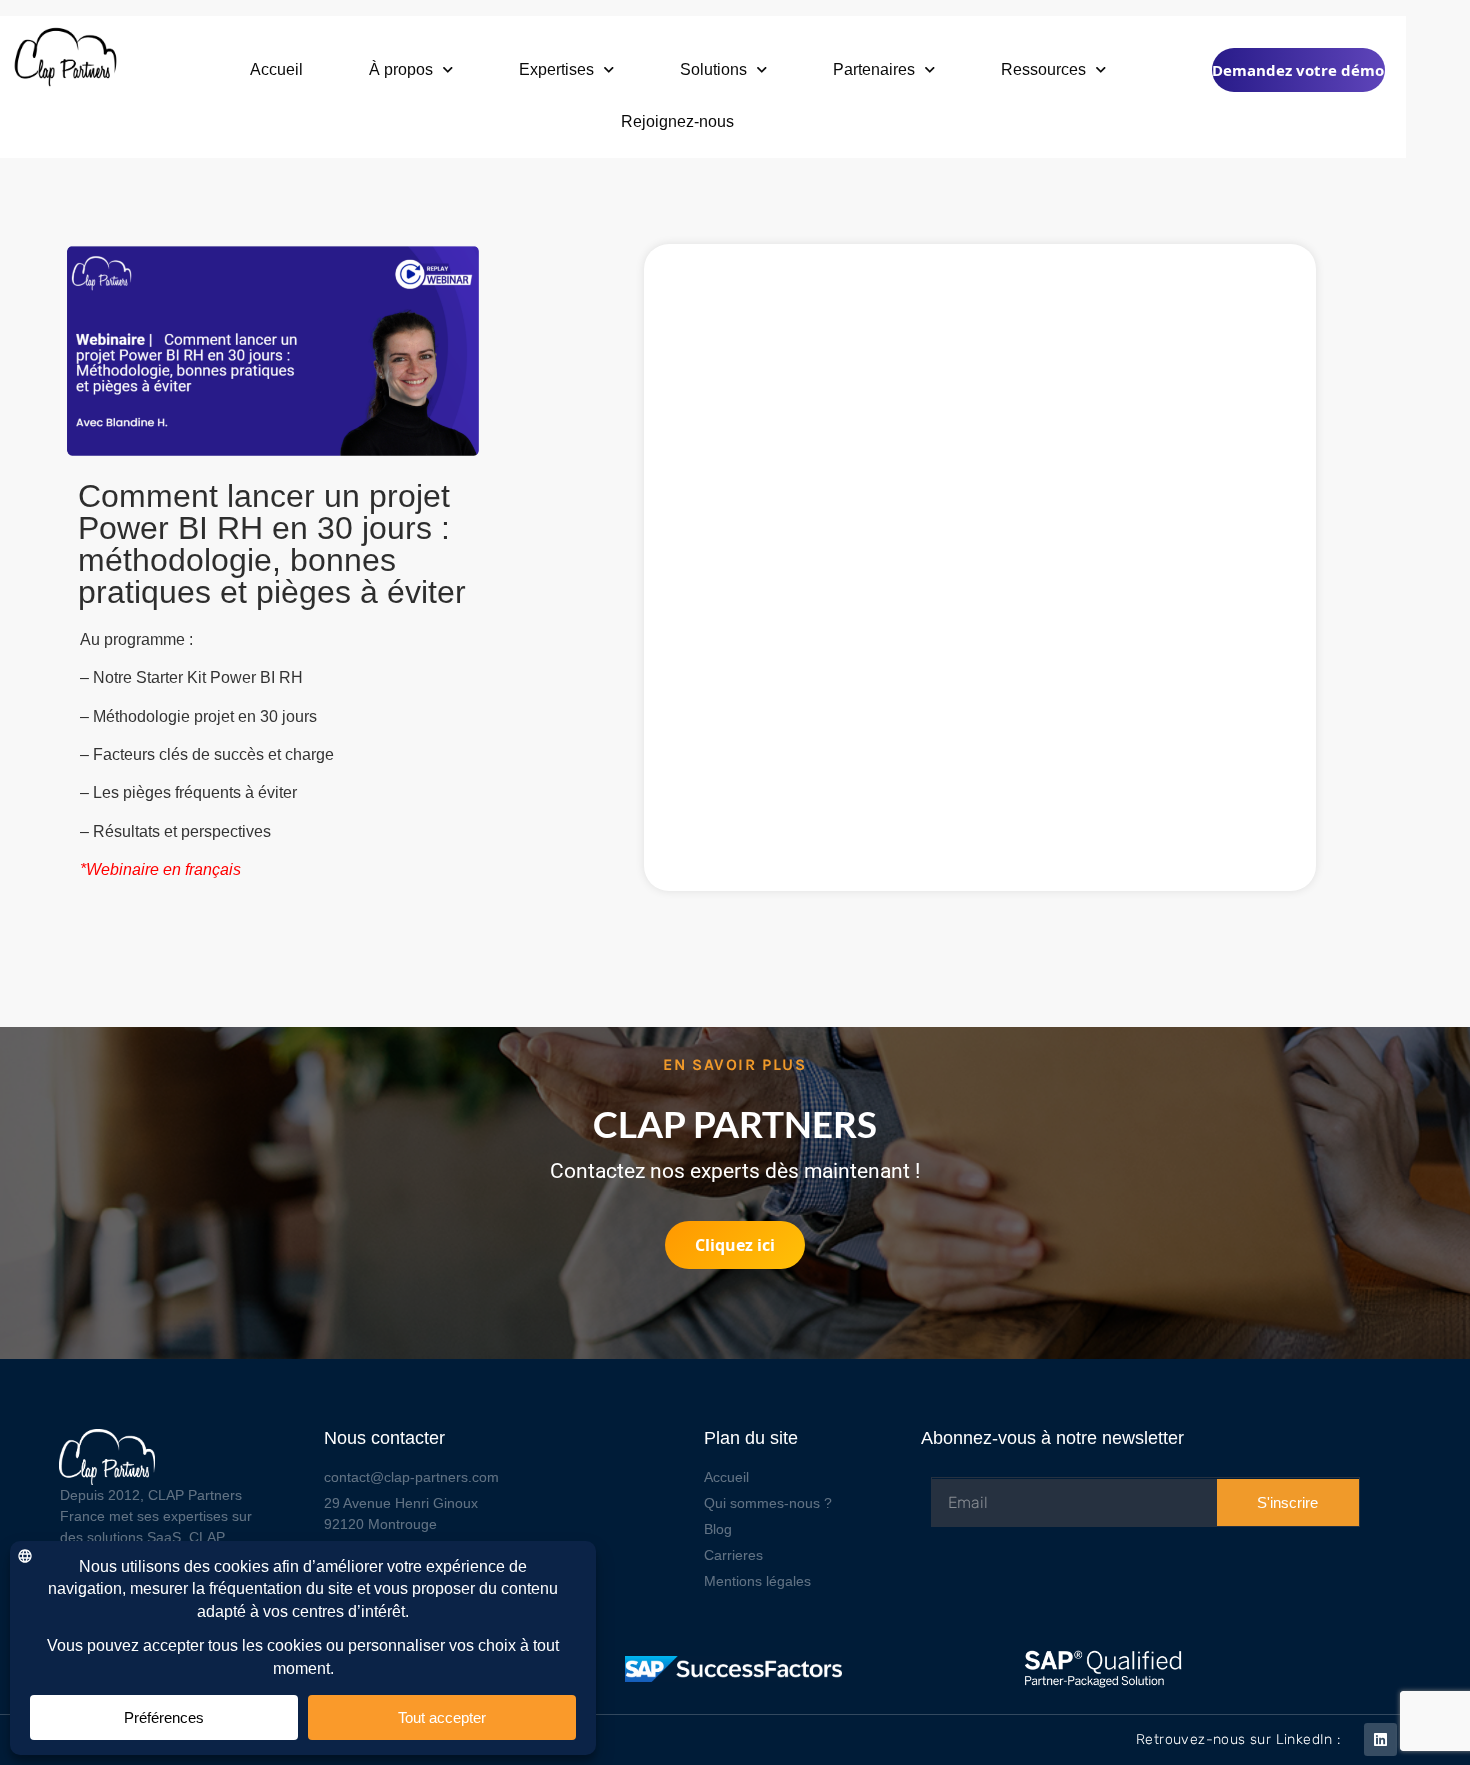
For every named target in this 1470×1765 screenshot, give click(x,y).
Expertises (556, 69)
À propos (401, 69)
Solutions (713, 69)
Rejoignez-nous (677, 121)
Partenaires (874, 69)
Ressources (1043, 69)
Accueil (276, 69)
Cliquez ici (735, 1245)
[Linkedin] (1380, 1739)
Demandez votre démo (1298, 70)
